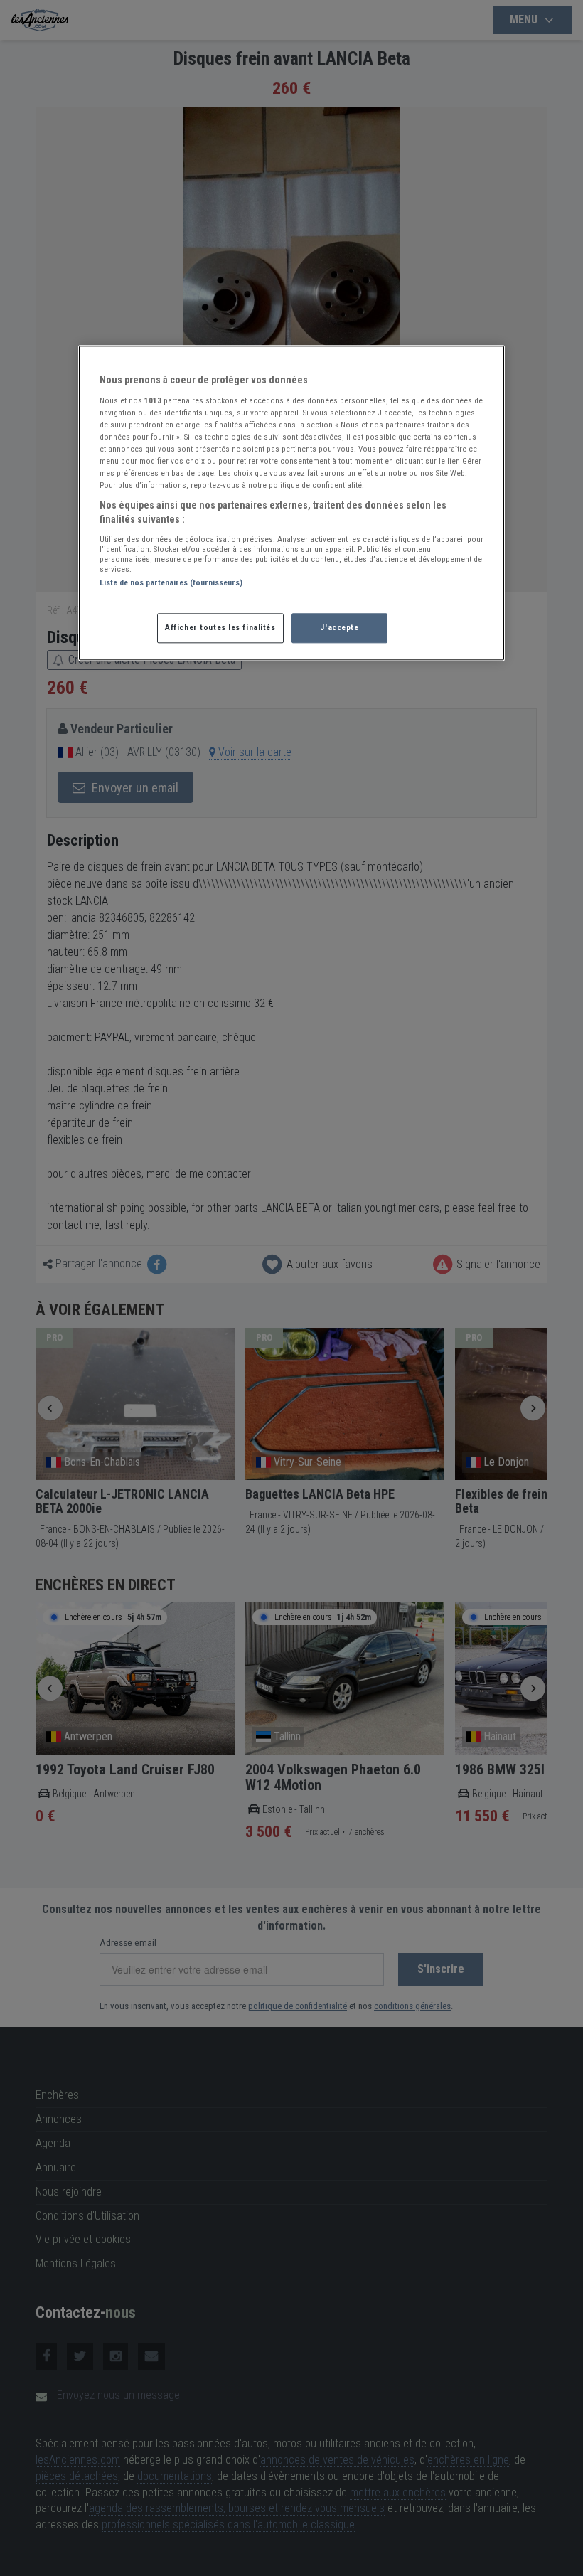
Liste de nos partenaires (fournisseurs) (171, 582)
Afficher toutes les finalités (220, 627)
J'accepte (339, 627)
